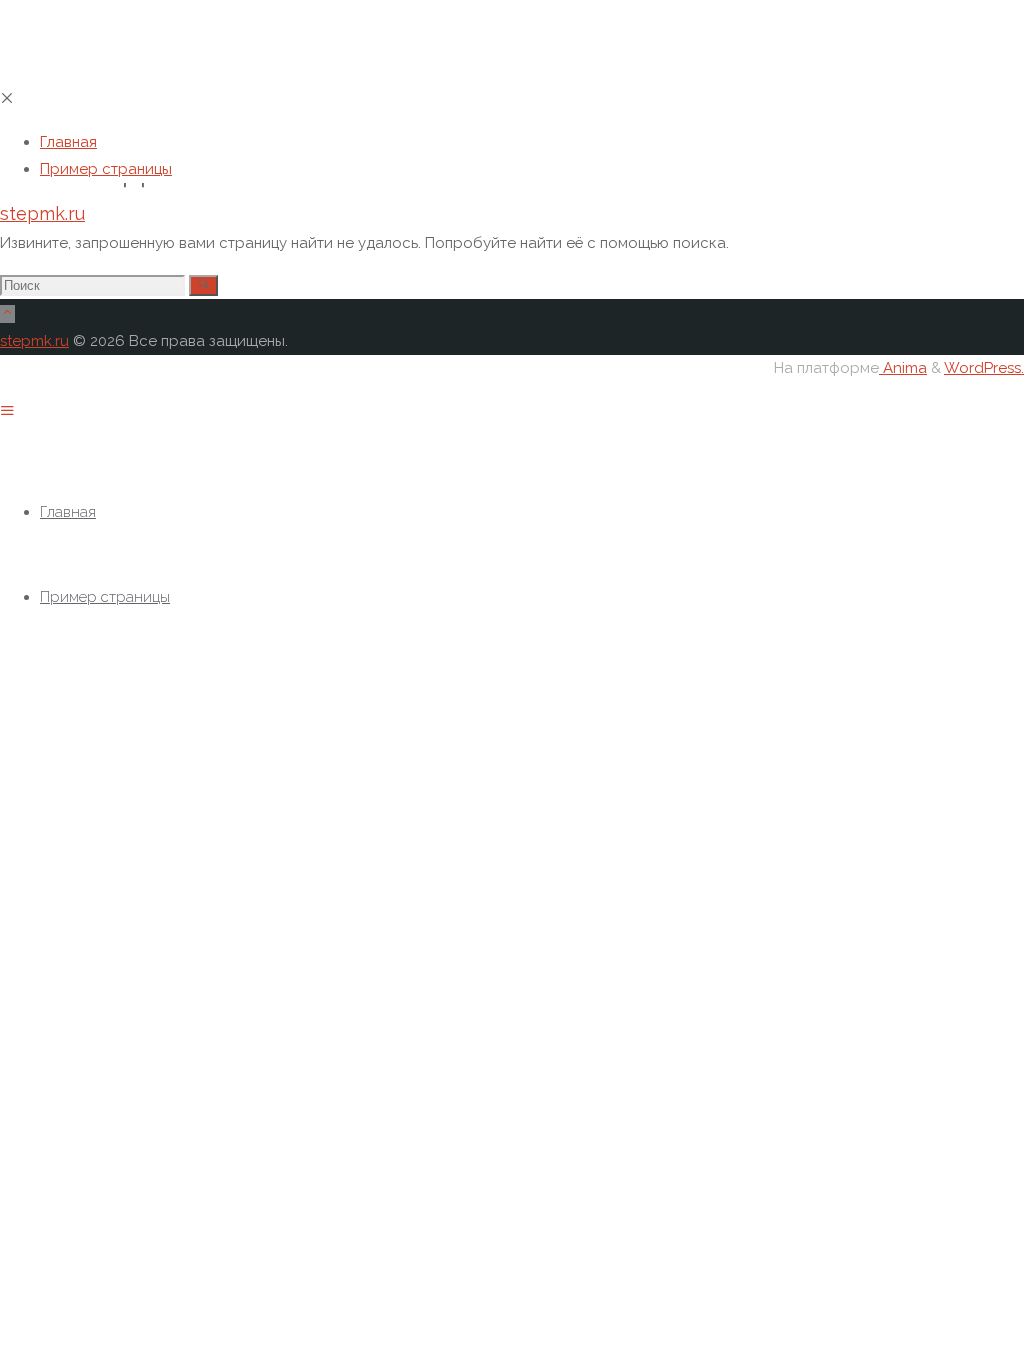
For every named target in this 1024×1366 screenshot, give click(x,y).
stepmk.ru (42, 213)
